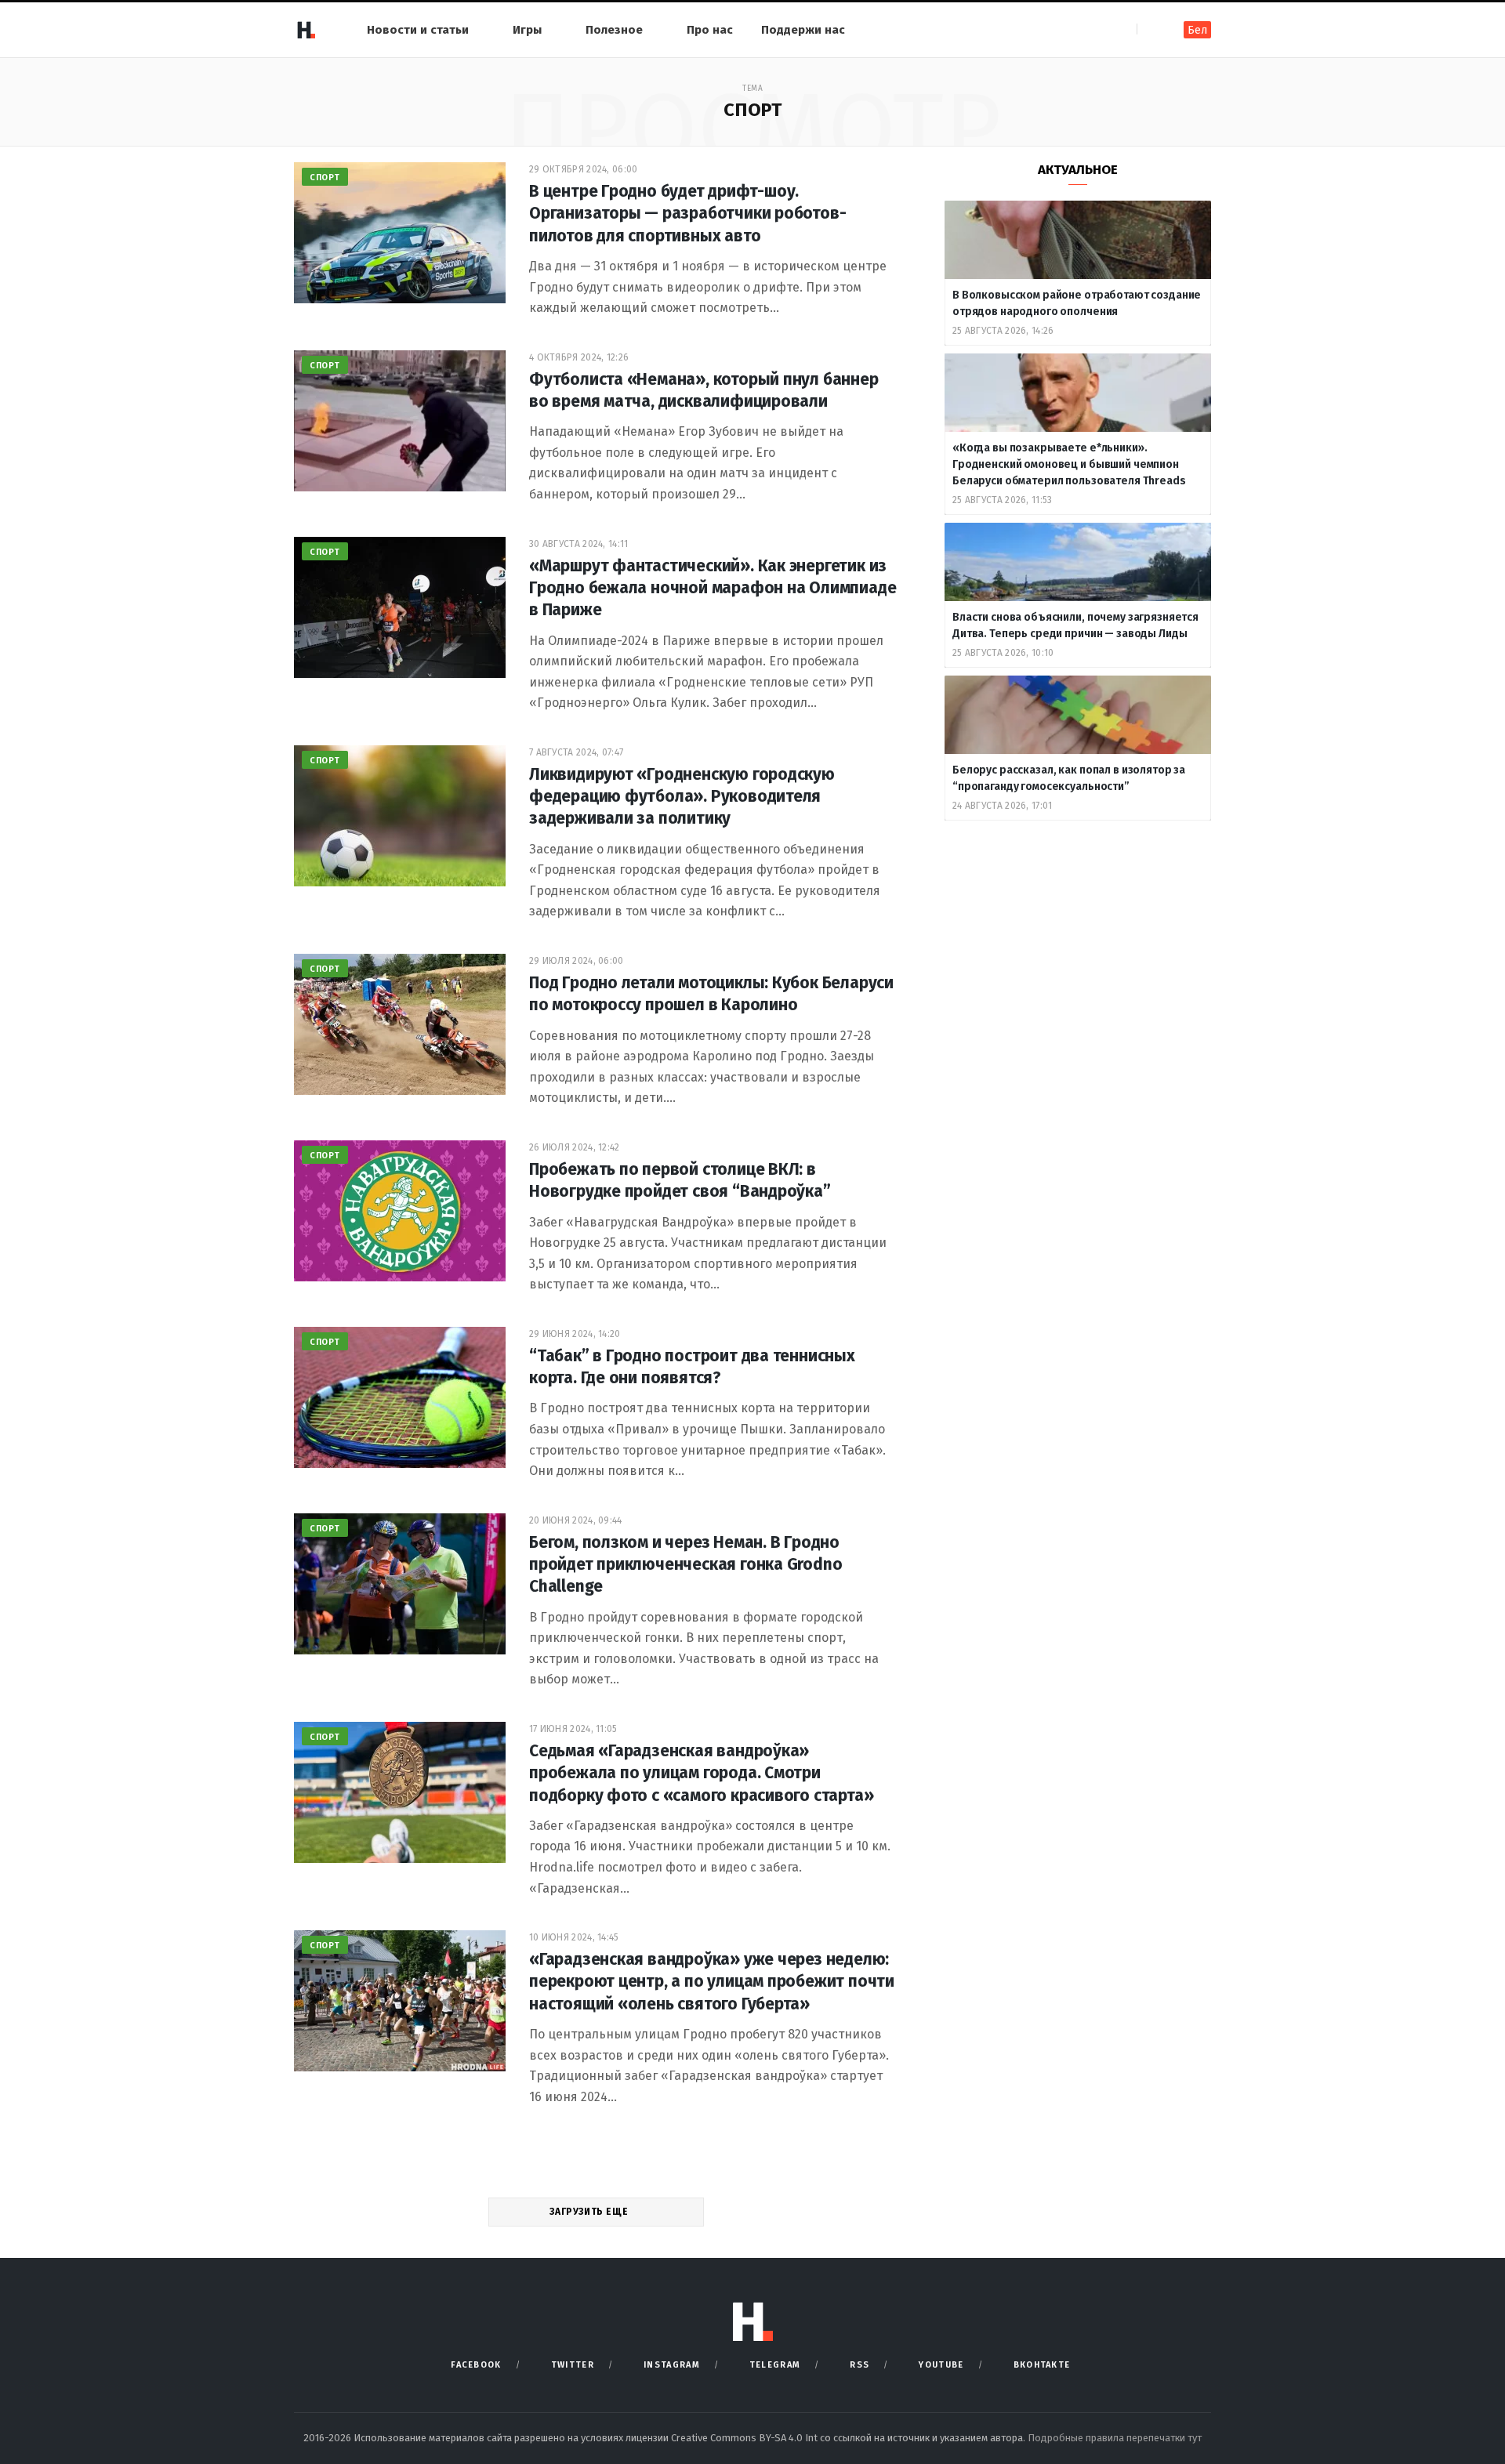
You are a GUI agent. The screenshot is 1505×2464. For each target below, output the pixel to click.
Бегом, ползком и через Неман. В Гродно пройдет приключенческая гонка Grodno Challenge (685, 1565)
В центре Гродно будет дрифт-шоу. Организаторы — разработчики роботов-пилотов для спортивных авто (687, 214)
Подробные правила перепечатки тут (1115, 2438)
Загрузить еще (590, 2212)
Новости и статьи (418, 30)
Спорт (325, 178)
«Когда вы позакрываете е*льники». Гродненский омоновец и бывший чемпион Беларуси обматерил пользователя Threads (1069, 464)
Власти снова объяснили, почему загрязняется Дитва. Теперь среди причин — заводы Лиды (1075, 625)
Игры (527, 30)
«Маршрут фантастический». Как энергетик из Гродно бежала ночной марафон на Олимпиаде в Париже (713, 588)
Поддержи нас (803, 30)
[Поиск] (1150, 29)
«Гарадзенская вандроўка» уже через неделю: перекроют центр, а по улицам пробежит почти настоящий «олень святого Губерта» (712, 1982)
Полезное (614, 30)
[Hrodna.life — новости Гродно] (306, 30)
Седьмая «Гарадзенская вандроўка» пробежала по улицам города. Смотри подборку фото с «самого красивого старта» (701, 1773)
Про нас (710, 30)
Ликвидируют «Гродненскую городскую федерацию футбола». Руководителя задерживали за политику (682, 797)
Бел (1197, 30)
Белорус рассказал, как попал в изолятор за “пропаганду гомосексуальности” (1069, 778)
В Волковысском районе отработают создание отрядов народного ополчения (1077, 303)
